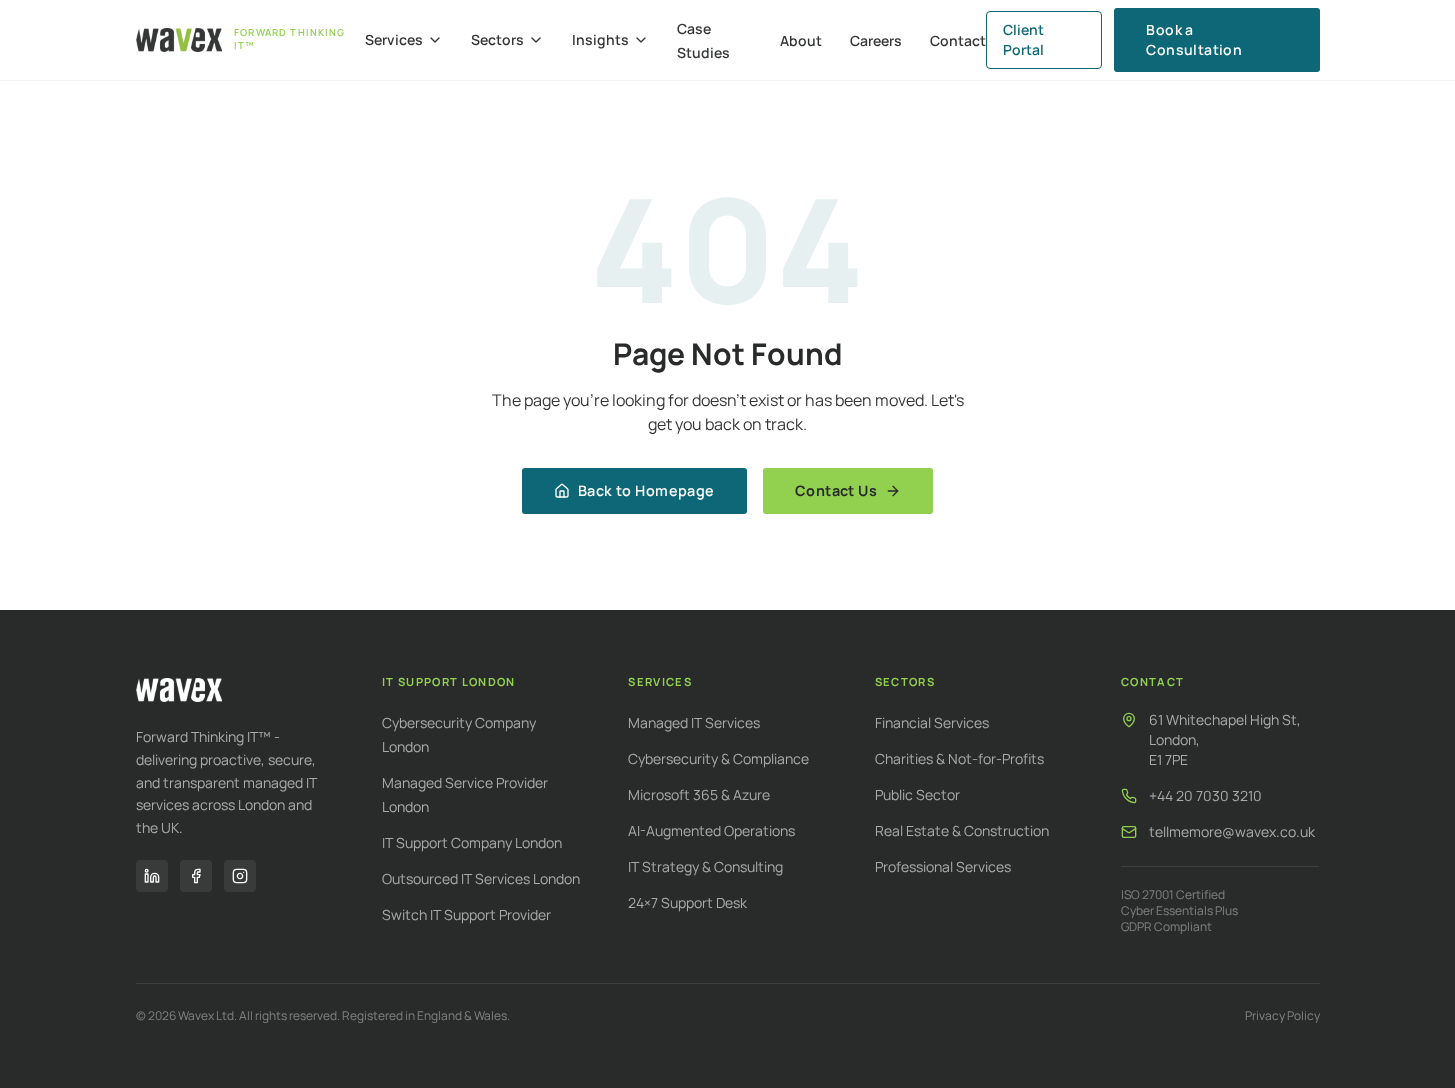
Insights (600, 39)
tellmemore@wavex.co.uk (1232, 831)
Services (394, 39)
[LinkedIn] (152, 876)
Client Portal (1023, 39)
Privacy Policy (1282, 1016)
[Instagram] (240, 876)
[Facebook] (196, 876)
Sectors (497, 39)
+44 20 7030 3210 (1205, 795)
